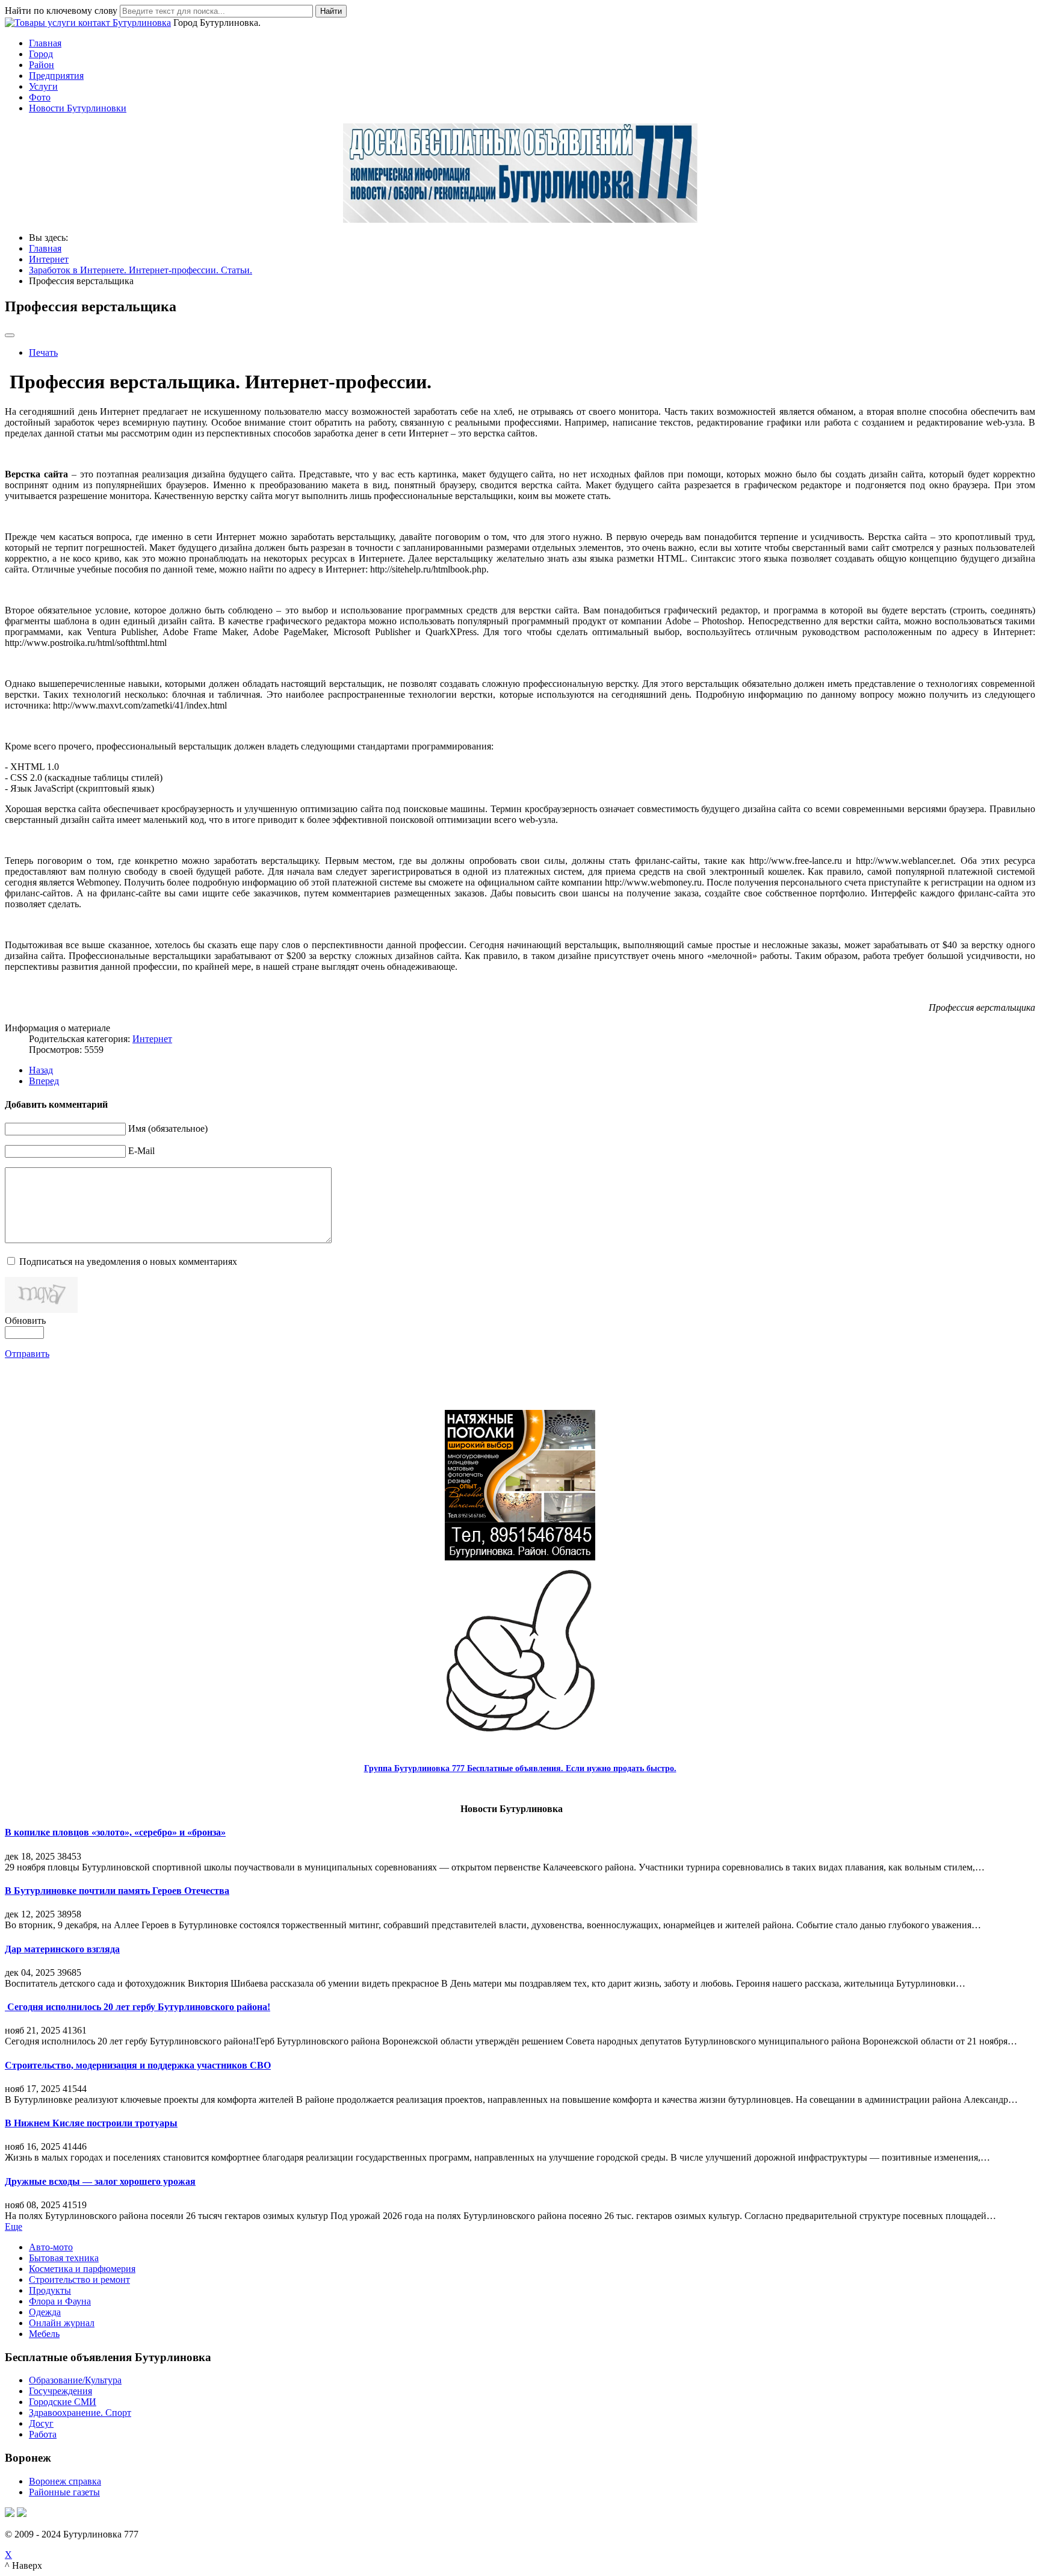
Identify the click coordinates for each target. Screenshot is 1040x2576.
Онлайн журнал (62, 2323)
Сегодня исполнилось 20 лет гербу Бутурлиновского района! (138, 2007)
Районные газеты (64, 2492)
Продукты (50, 2290)
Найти (331, 11)
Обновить (25, 1321)
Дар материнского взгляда (62, 1949)
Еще (14, 2227)
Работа (43, 2434)
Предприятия (56, 76)
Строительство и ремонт (79, 2280)
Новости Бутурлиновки (78, 108)
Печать (43, 352)
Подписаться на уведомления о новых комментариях (128, 1262)
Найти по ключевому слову (61, 11)
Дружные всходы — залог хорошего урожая (100, 2181)
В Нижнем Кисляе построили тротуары (91, 2123)
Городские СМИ (63, 2402)
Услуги (43, 86)
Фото (40, 97)
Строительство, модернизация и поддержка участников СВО (138, 2065)
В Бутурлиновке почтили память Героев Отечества (117, 1891)
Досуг (41, 2423)
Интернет (152, 1039)
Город (41, 54)
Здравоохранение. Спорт (80, 2413)
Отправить (27, 1354)
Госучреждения (60, 2391)
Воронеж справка (65, 2481)
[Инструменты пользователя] (10, 335)
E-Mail (141, 1151)
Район (42, 65)
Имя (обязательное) (168, 1128)
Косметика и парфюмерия (82, 2269)
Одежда (45, 2312)
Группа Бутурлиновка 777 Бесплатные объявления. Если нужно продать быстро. (520, 1768)
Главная (45, 43)
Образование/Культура (75, 2380)
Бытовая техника (64, 2258)
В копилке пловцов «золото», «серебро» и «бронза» (115, 1832)
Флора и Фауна (60, 2301)
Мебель (44, 2334)
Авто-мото (51, 2247)
